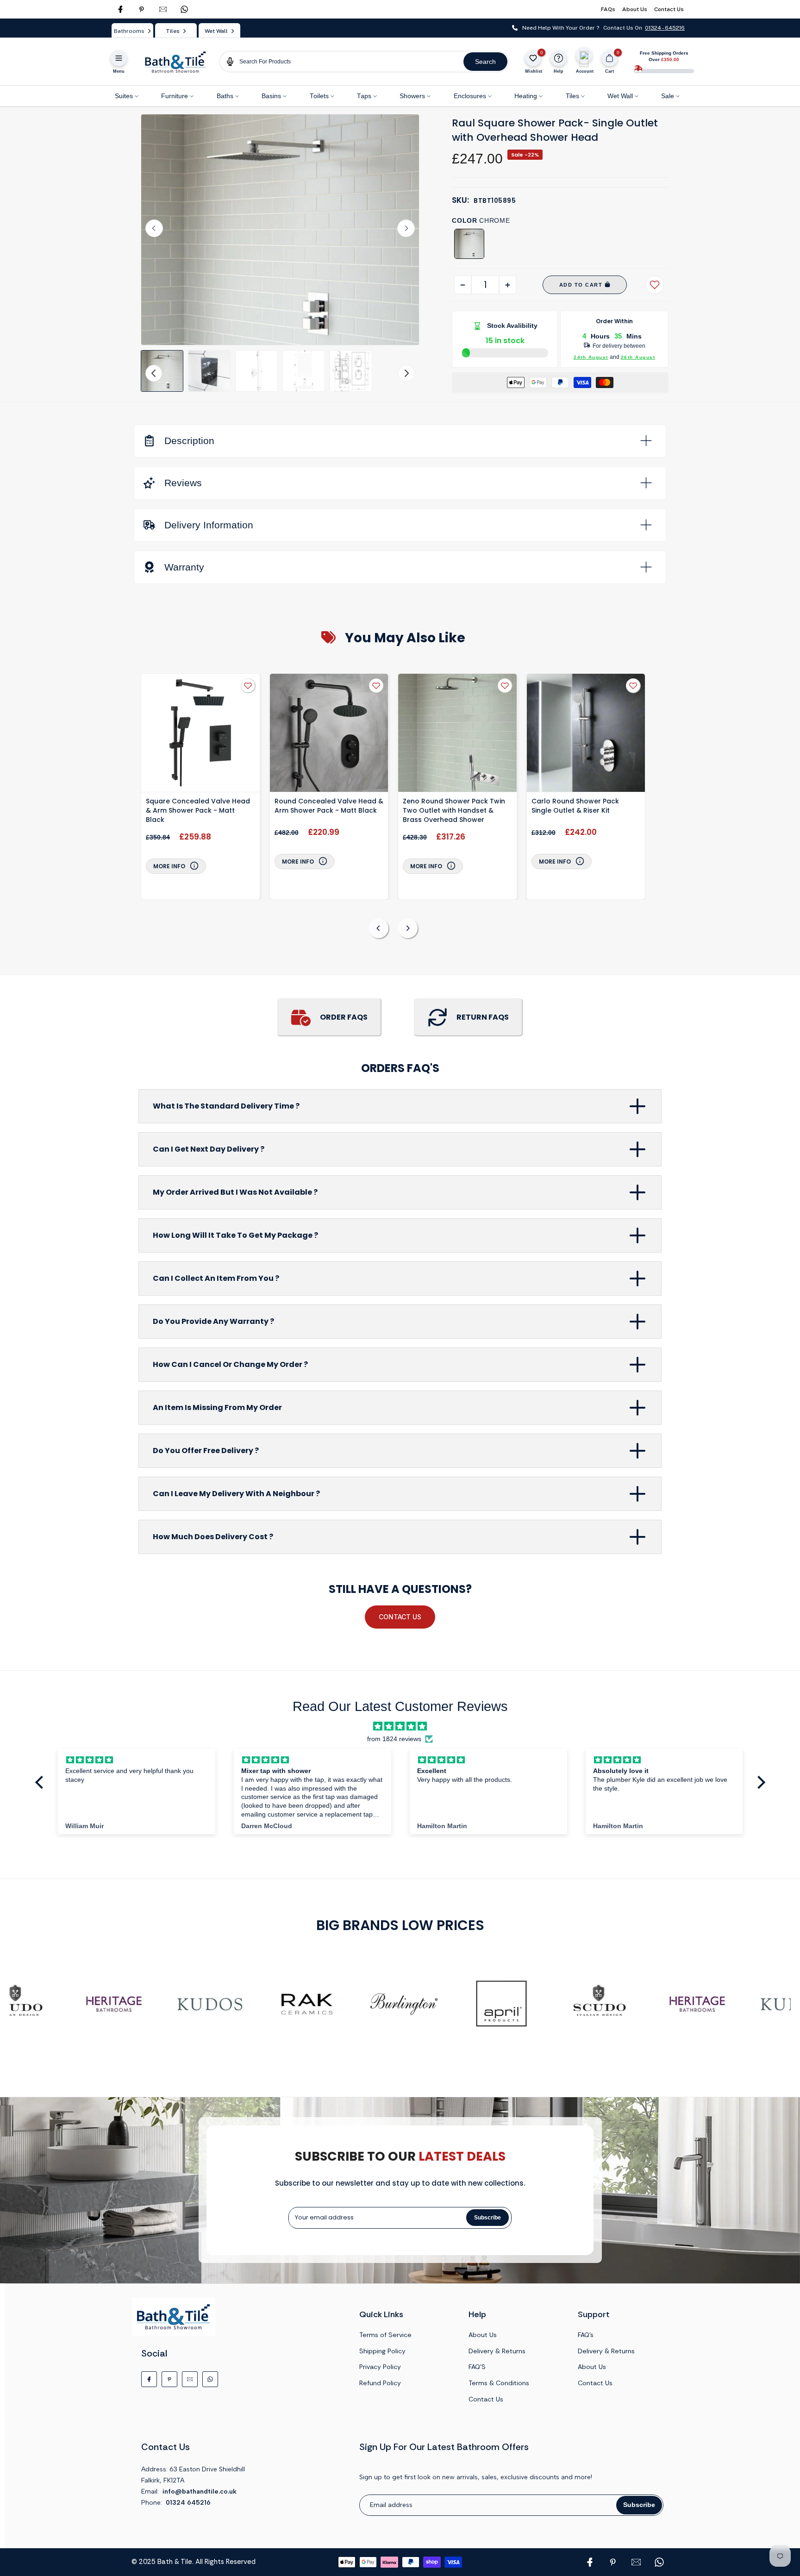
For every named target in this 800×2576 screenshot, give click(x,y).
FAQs (608, 9)
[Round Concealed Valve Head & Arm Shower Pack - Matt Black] (329, 734)
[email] (163, 9)
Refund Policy (380, 2383)
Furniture (175, 96)
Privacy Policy (380, 2367)
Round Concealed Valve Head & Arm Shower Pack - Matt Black (329, 806)
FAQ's (586, 2335)
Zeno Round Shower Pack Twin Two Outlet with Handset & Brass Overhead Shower (454, 810)
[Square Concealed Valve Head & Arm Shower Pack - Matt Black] (200, 734)
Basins (271, 96)
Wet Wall (620, 96)
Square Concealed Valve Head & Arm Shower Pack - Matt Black (198, 810)
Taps (364, 96)
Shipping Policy (382, 2351)
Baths (225, 96)
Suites (124, 96)
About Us (635, 9)
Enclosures (470, 96)
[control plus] (508, 285)
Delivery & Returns (497, 2351)
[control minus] (463, 285)
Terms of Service (385, 2335)
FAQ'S (477, 2367)
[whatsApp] (184, 9)
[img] (400, 1726)
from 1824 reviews (394, 1739)
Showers (412, 96)
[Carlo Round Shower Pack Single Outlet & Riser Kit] (586, 734)
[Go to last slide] (154, 228)
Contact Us (669, 9)
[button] (162, 371)
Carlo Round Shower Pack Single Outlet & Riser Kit (575, 806)
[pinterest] (142, 9)
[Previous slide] (378, 928)
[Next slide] (406, 228)
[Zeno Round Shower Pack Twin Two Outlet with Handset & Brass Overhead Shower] (457, 734)
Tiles (572, 96)
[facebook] (120, 9)
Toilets (319, 96)
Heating (526, 96)
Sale (668, 96)
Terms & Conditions (499, 2383)
